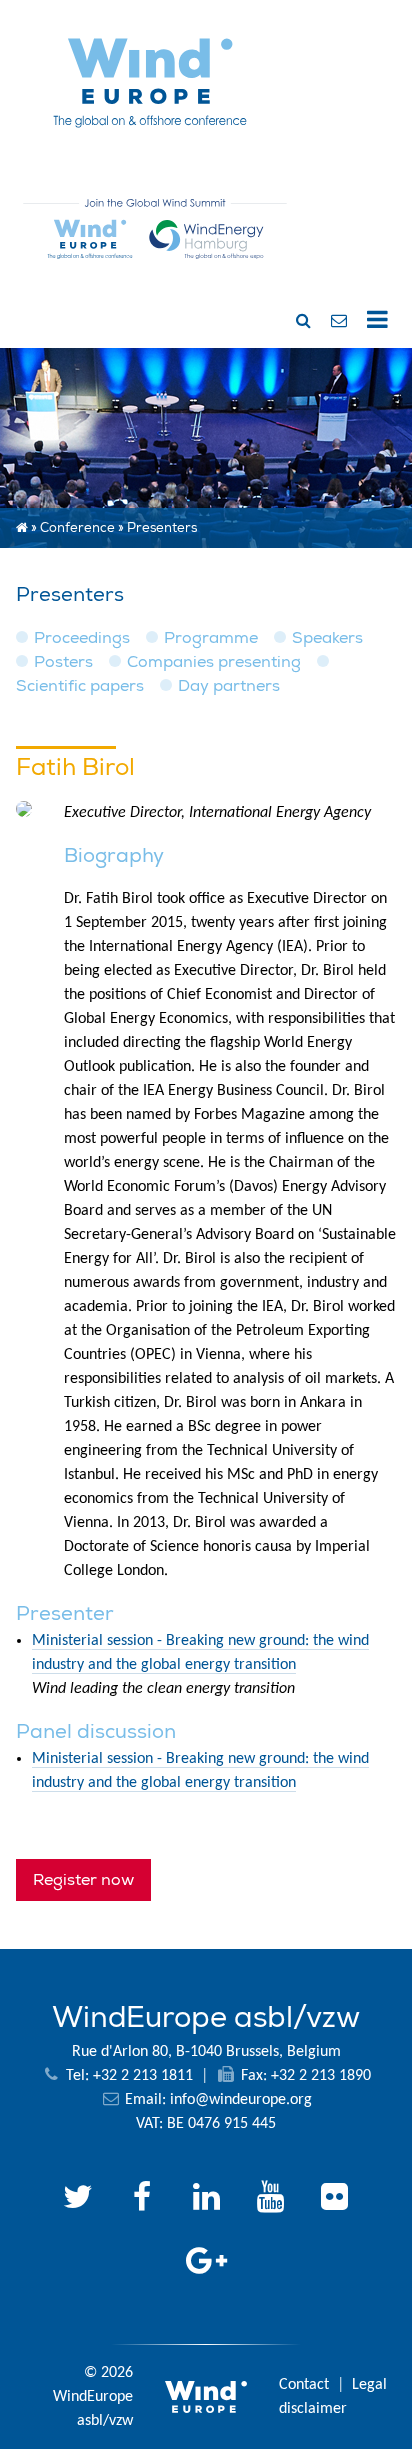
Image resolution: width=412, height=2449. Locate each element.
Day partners (229, 686)
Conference (77, 528)
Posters (63, 662)
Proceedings (82, 638)
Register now (83, 1880)
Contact (304, 2385)
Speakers (327, 638)
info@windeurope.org (241, 2100)
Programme (211, 638)
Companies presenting (214, 662)
